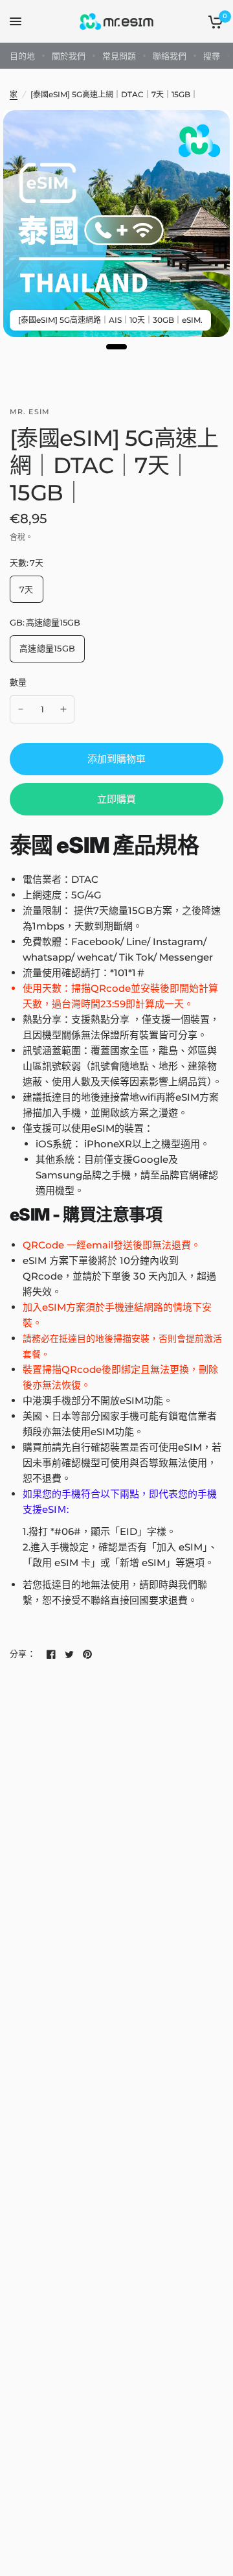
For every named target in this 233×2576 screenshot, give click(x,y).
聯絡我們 (170, 56)
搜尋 (212, 56)
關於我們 (69, 56)
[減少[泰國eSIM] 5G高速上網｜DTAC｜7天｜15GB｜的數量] (21, 709)
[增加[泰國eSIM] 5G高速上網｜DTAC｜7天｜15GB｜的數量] (63, 709)
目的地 (22, 56)
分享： (23, 1654)
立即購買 (116, 799)
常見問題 (119, 56)
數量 (18, 682)
